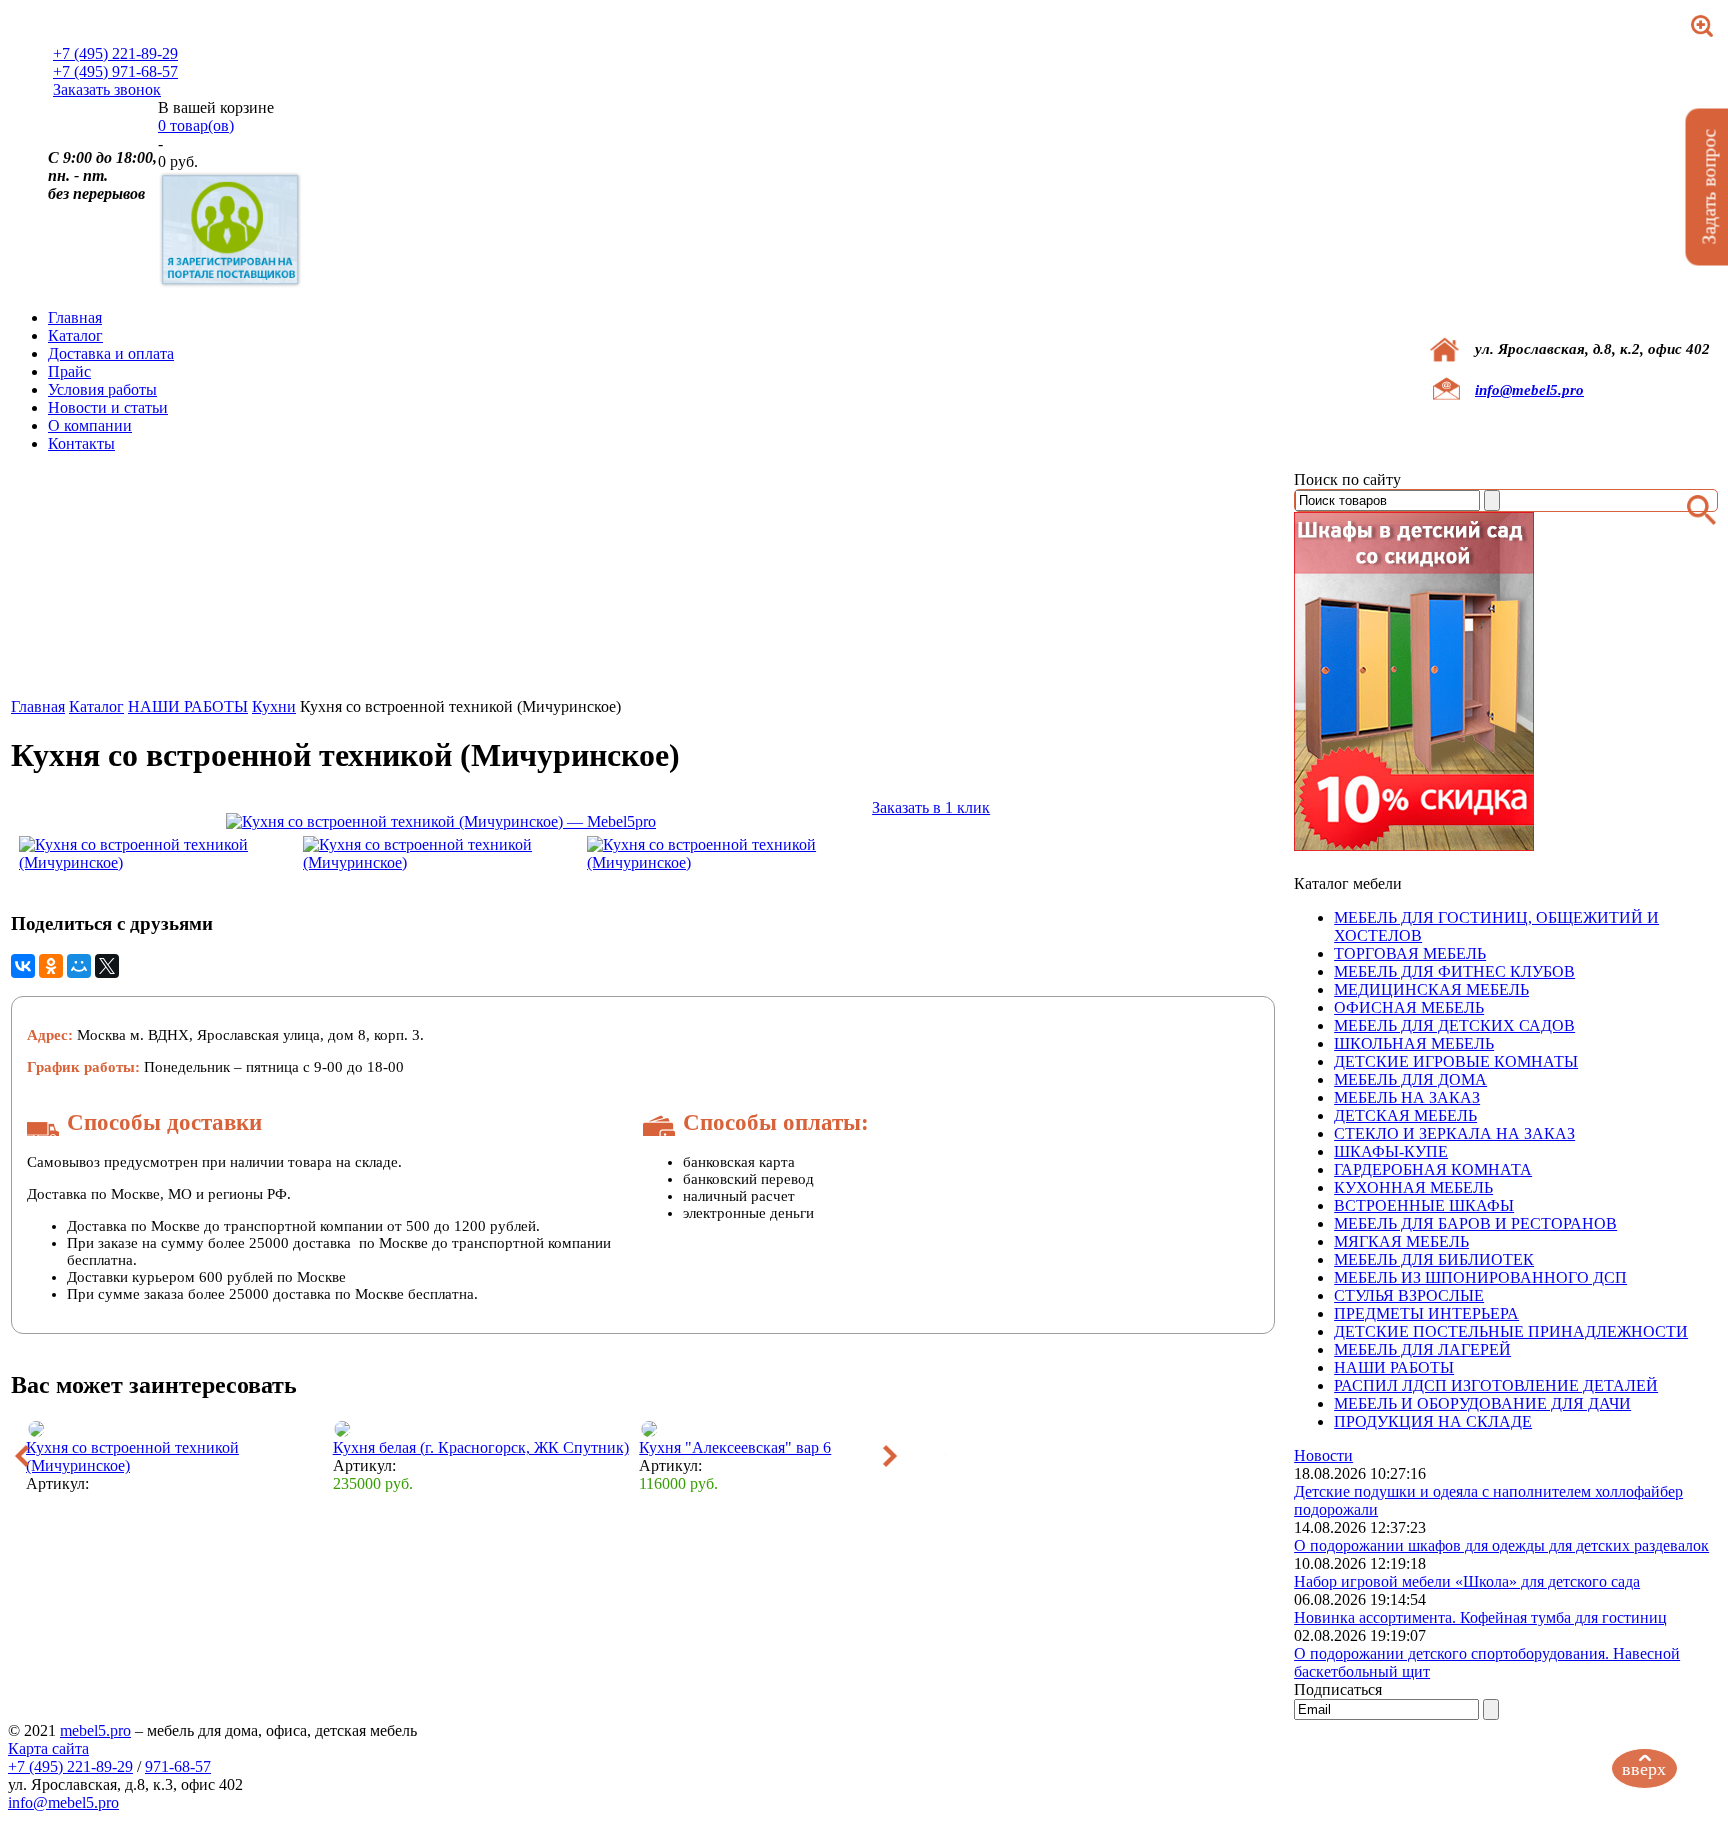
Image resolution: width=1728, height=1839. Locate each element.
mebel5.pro (95, 1730)
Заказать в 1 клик (931, 807)
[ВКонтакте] (23, 966)
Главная (75, 317)
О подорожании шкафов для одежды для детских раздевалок (1501, 1545)
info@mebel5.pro (1529, 390)
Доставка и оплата (111, 353)
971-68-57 (178, 1766)
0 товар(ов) (196, 125)
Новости (1323, 1455)
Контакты (81, 443)
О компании (90, 425)
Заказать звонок (107, 89)
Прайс (69, 371)
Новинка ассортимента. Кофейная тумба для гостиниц (1480, 1617)
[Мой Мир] (79, 966)
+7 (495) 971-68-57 (115, 71)
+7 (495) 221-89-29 (115, 53)
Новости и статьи (108, 407)
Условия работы (102, 389)
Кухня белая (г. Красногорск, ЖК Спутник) (481, 1447)
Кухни (274, 706)
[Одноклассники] (51, 966)
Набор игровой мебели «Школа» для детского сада (1467, 1581)
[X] (107, 966)
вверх (1644, 1769)
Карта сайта (48, 1748)
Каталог (75, 335)
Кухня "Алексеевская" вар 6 (735, 1447)
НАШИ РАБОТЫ (188, 706)
